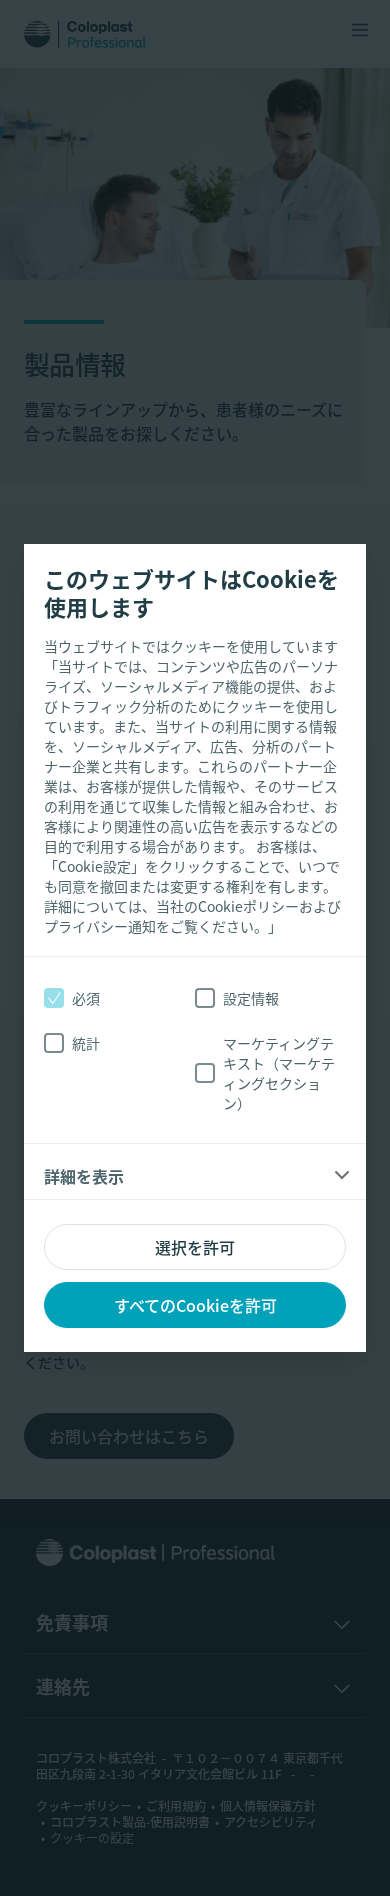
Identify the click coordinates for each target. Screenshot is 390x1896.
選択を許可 (195, 1247)
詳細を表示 (84, 1176)
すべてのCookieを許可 (195, 1305)
